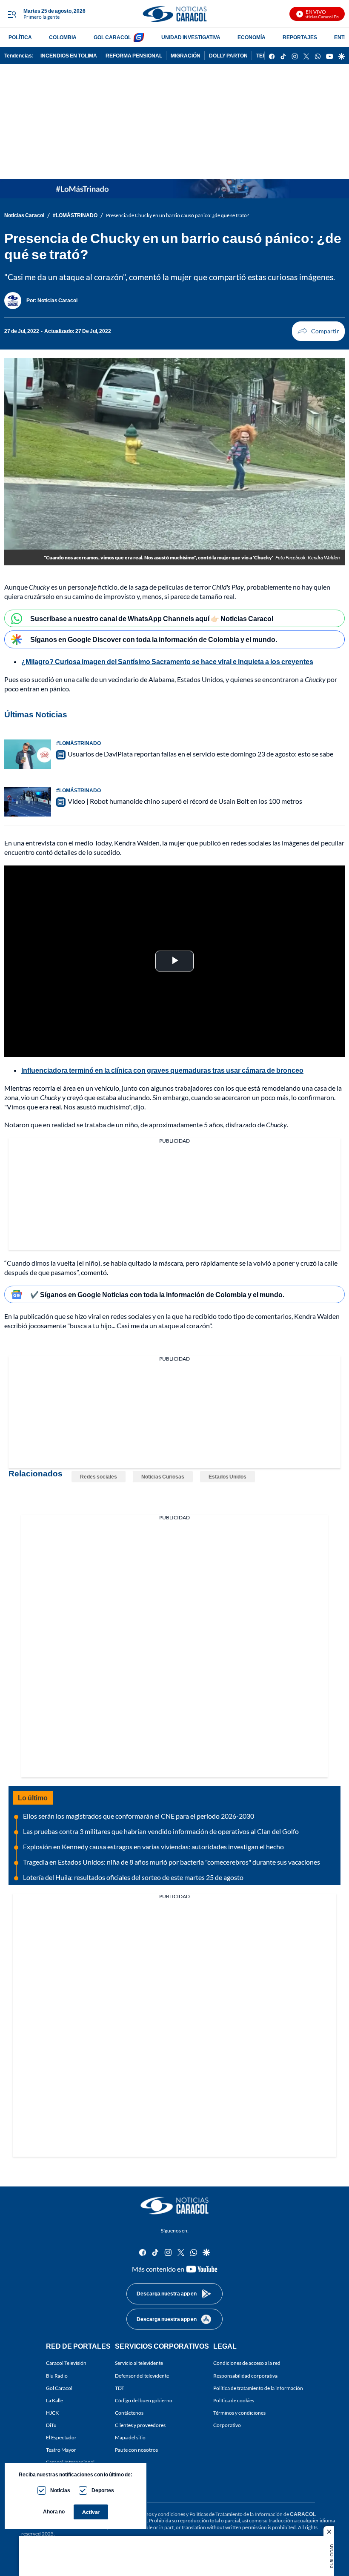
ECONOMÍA (252, 37)
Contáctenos (129, 2413)
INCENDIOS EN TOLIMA (69, 56)
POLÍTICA (20, 37)
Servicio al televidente (139, 2363)
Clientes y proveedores (140, 2425)
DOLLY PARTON (228, 56)
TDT (120, 2388)
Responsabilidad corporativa (245, 2375)
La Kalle (54, 2400)
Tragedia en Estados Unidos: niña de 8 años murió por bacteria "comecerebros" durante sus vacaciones (172, 1862)
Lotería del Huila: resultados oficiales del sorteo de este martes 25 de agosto (133, 1877)
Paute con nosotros (136, 2450)
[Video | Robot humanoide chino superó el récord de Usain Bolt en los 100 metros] (28, 802)
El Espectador (61, 2437)
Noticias (60, 2490)
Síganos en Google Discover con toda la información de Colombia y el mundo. (154, 639)
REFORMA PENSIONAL (134, 56)
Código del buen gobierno (144, 2400)
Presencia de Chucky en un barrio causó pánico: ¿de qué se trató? (177, 215)
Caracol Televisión (66, 2363)
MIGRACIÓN (186, 56)
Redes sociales (99, 1477)
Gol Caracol (59, 2388)
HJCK (52, 2413)
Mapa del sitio (130, 2437)
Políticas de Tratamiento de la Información (236, 2514)
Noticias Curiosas (163, 1477)
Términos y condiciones (239, 2413)
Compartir (318, 331)
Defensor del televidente (142, 2375)
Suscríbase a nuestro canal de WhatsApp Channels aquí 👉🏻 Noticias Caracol (152, 618)
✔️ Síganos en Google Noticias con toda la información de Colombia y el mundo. (157, 1294)
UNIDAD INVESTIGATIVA (191, 37)
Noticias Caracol (24, 215)
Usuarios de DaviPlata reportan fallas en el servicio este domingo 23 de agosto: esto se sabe (200, 754)
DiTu (51, 2425)
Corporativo (227, 2425)
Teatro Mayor (61, 2450)
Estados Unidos (227, 1477)
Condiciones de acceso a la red (247, 2363)
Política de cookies (234, 2400)
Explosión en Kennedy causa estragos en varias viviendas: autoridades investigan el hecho (153, 1847)
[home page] (174, 14)
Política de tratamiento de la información (258, 2388)
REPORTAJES (300, 37)
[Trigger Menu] (12, 14)
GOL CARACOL (112, 37)
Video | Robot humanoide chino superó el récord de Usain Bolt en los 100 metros (185, 801)
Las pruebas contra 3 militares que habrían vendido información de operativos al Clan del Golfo (161, 1831)
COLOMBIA (63, 37)
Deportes (103, 2490)
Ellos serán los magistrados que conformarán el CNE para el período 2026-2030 (139, 1816)
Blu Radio (57, 2375)
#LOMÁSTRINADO (75, 215)
